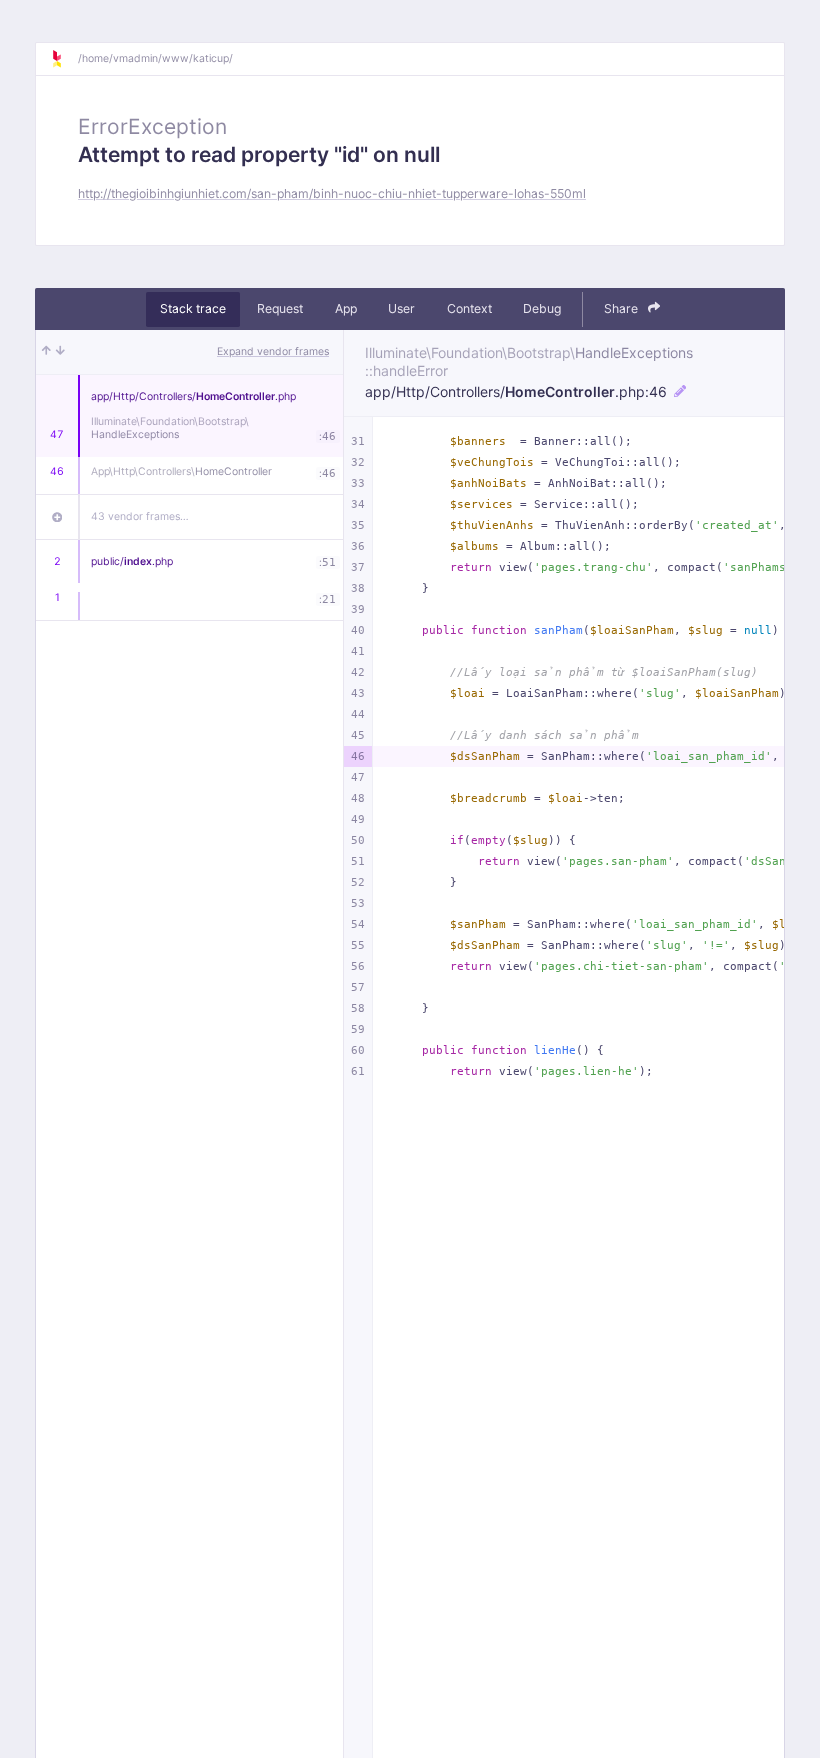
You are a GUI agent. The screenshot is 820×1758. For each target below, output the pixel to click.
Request (280, 308)
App (346, 308)
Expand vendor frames (273, 351)
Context (469, 308)
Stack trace (193, 308)
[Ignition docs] (64, 59)
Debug (542, 308)
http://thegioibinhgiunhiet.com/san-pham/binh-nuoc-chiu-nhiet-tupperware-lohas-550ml (332, 193)
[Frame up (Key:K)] (46, 352)
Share (622, 308)
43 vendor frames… (140, 516)
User (401, 308)
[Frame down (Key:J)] (60, 352)
